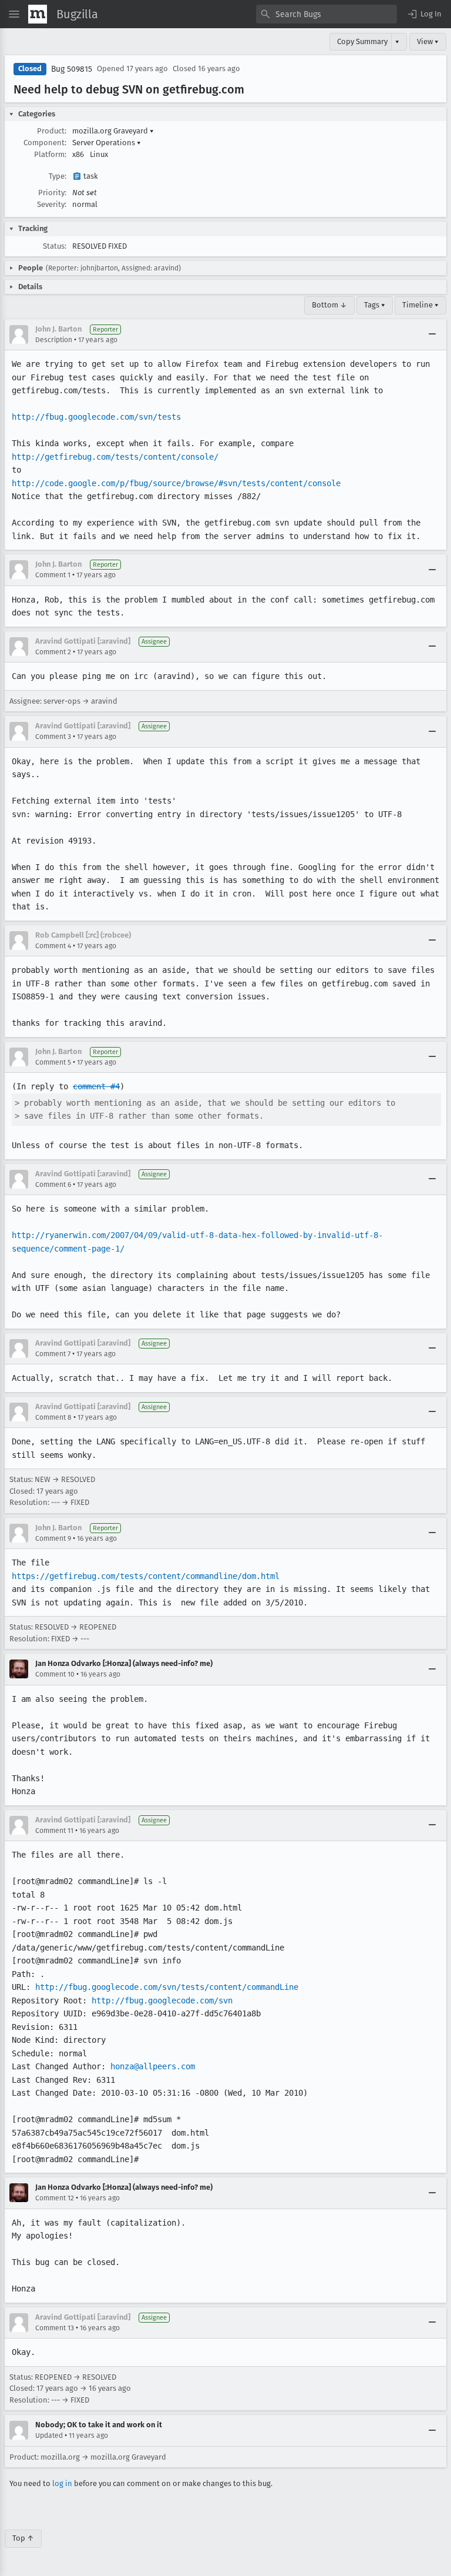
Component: (45, 143)
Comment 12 (55, 2198)
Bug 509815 (72, 69)
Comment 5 (53, 1062)
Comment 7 (53, 1354)
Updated (49, 2436)
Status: (55, 246)
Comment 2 (53, 652)
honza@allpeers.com (153, 2066)
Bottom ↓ (329, 305)
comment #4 (96, 1086)
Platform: (50, 154)
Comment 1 (53, 575)
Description (54, 340)
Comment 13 (55, 2328)
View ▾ (428, 41)
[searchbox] (327, 14)
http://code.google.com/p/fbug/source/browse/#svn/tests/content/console (176, 483)
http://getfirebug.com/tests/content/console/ (115, 457)
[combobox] (327, 14)
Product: (52, 131)
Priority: (52, 193)
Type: (58, 176)
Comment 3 (53, 737)
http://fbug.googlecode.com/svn (162, 2000)
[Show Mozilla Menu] (38, 14)
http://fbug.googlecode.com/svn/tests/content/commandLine (167, 1987)
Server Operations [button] (107, 143)
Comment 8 (53, 1417)
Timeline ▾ (420, 305)
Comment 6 (53, 1185)
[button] (424, 14)
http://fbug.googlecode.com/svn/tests (96, 417)
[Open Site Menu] (14, 14)
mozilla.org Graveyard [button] (113, 131)
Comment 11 (54, 1831)
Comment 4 (53, 946)
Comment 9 (53, 1538)
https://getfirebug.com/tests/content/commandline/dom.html (146, 1576)
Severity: (52, 204)
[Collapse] (432, 334)
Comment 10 (55, 1674)
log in (62, 2483)
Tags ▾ (375, 305)
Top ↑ (23, 2538)
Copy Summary (362, 41)
